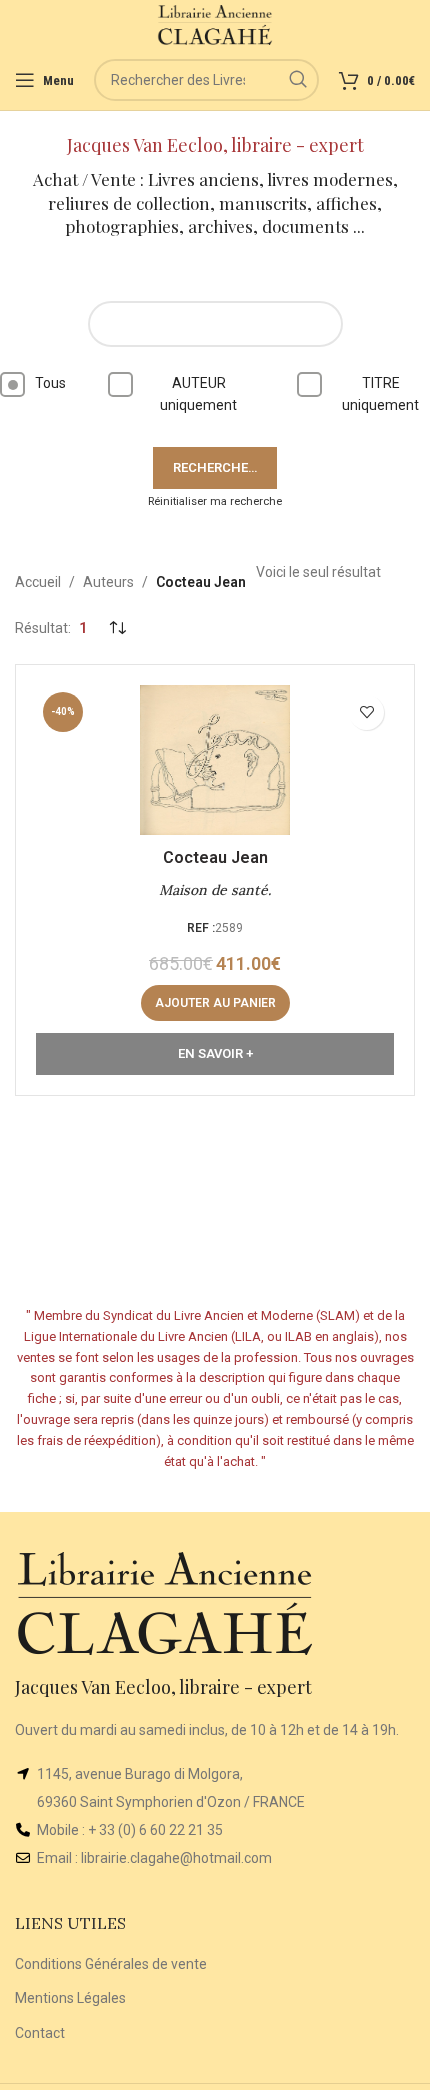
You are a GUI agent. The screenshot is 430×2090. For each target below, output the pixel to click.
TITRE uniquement (380, 394)
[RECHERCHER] (298, 80)
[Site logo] (215, 24)
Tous (50, 383)
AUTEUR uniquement (198, 394)
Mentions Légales (70, 1998)
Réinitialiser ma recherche (215, 501)
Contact (40, 2033)
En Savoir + (215, 1053)
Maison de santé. (215, 890)
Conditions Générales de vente (111, 1964)
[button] (215, 1003)
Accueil (38, 582)
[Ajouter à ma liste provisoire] (366, 712)
